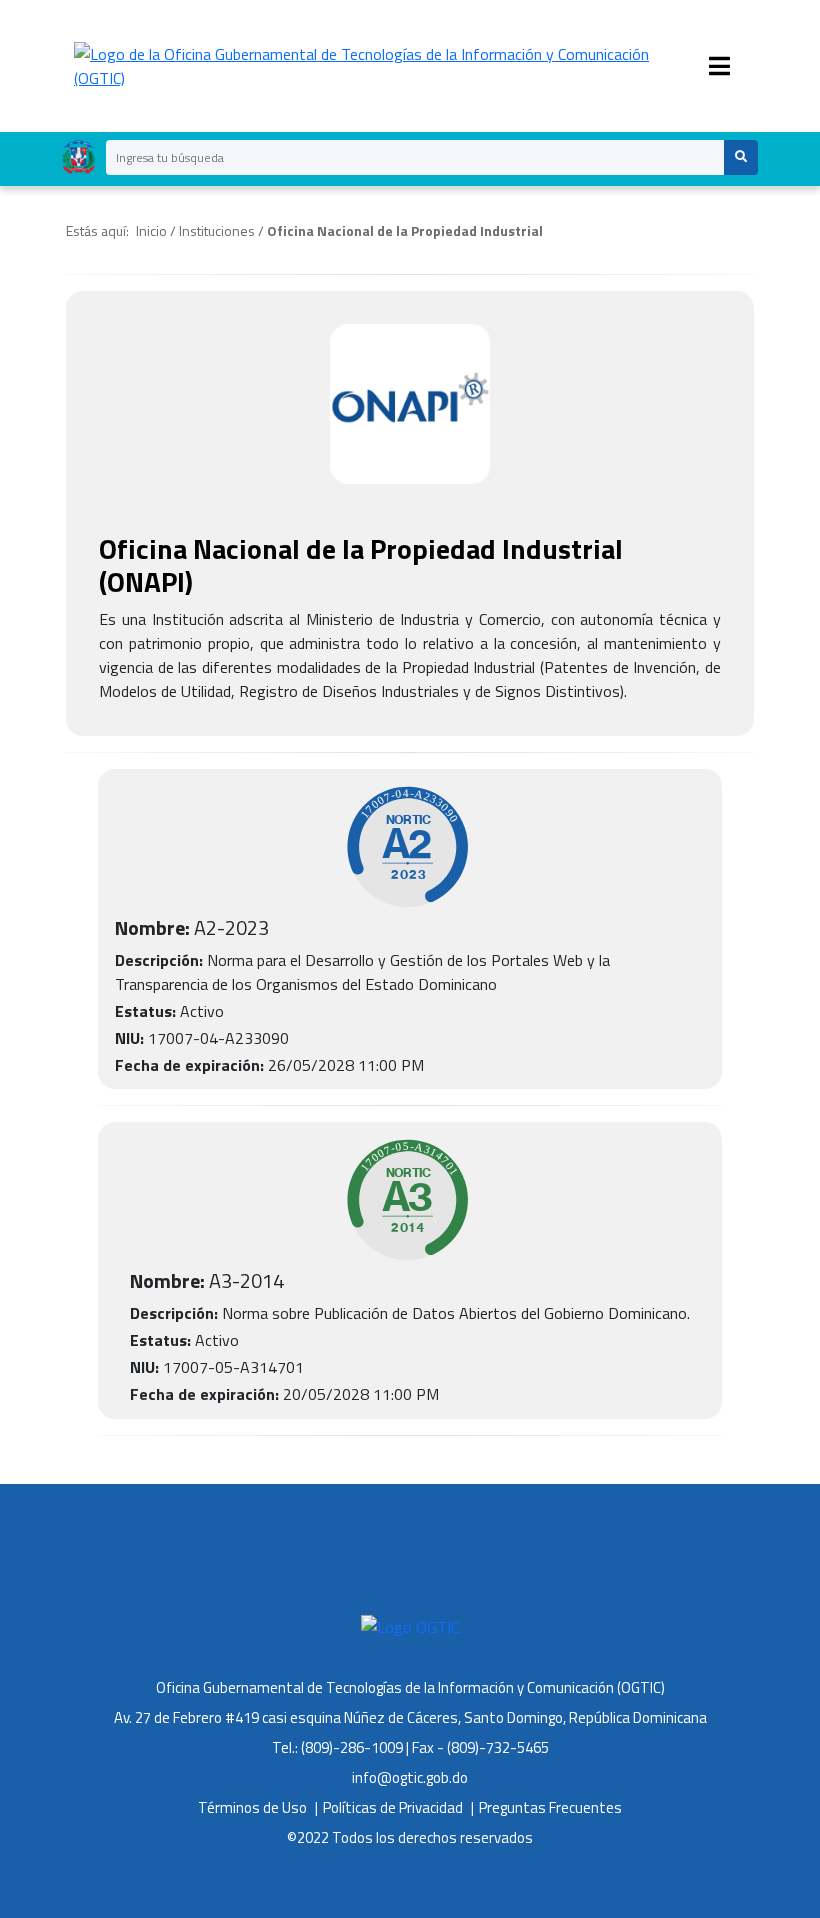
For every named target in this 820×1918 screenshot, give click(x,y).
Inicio (151, 230)
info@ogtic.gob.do (410, 1777)
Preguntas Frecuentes (550, 1807)
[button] (740, 157)
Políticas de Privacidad (393, 1807)
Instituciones (217, 230)
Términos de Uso (252, 1807)
